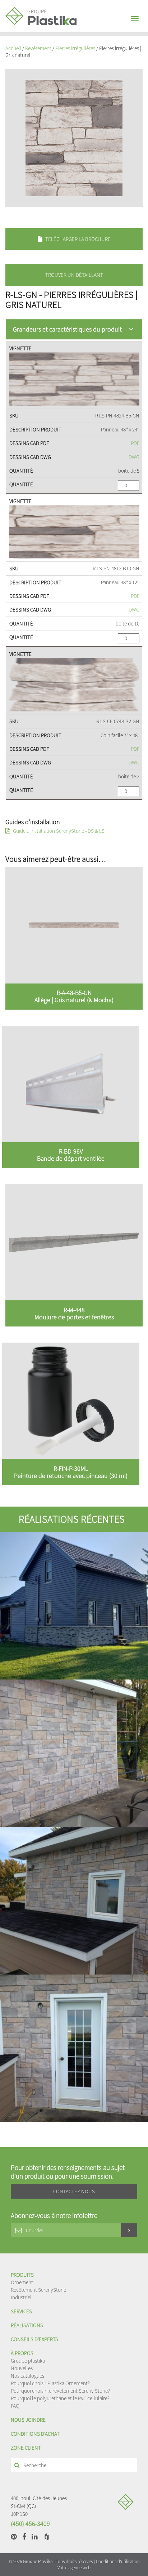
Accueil (13, 48)
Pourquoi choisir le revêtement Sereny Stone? (60, 2391)
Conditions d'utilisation (118, 2561)
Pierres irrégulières (75, 48)
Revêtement (38, 48)
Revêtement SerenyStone (38, 2290)
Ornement (22, 2282)
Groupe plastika (28, 2361)
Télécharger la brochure (77, 239)
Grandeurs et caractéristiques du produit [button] (67, 329)
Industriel (21, 2297)
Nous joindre (28, 2420)
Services (21, 2311)
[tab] (74, 329)
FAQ (15, 2406)
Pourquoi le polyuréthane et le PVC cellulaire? (60, 2398)
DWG (134, 457)
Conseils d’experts (34, 2339)
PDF (135, 443)
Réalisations (27, 2325)
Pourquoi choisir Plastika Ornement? (50, 2383)
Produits (22, 2275)
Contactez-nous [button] (74, 2191)
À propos (22, 2353)
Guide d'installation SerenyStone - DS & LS (58, 831)
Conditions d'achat (35, 2434)
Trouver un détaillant (74, 275)
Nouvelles (22, 2368)
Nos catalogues (27, 2376)
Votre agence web (74, 2568)
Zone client (26, 2448)
